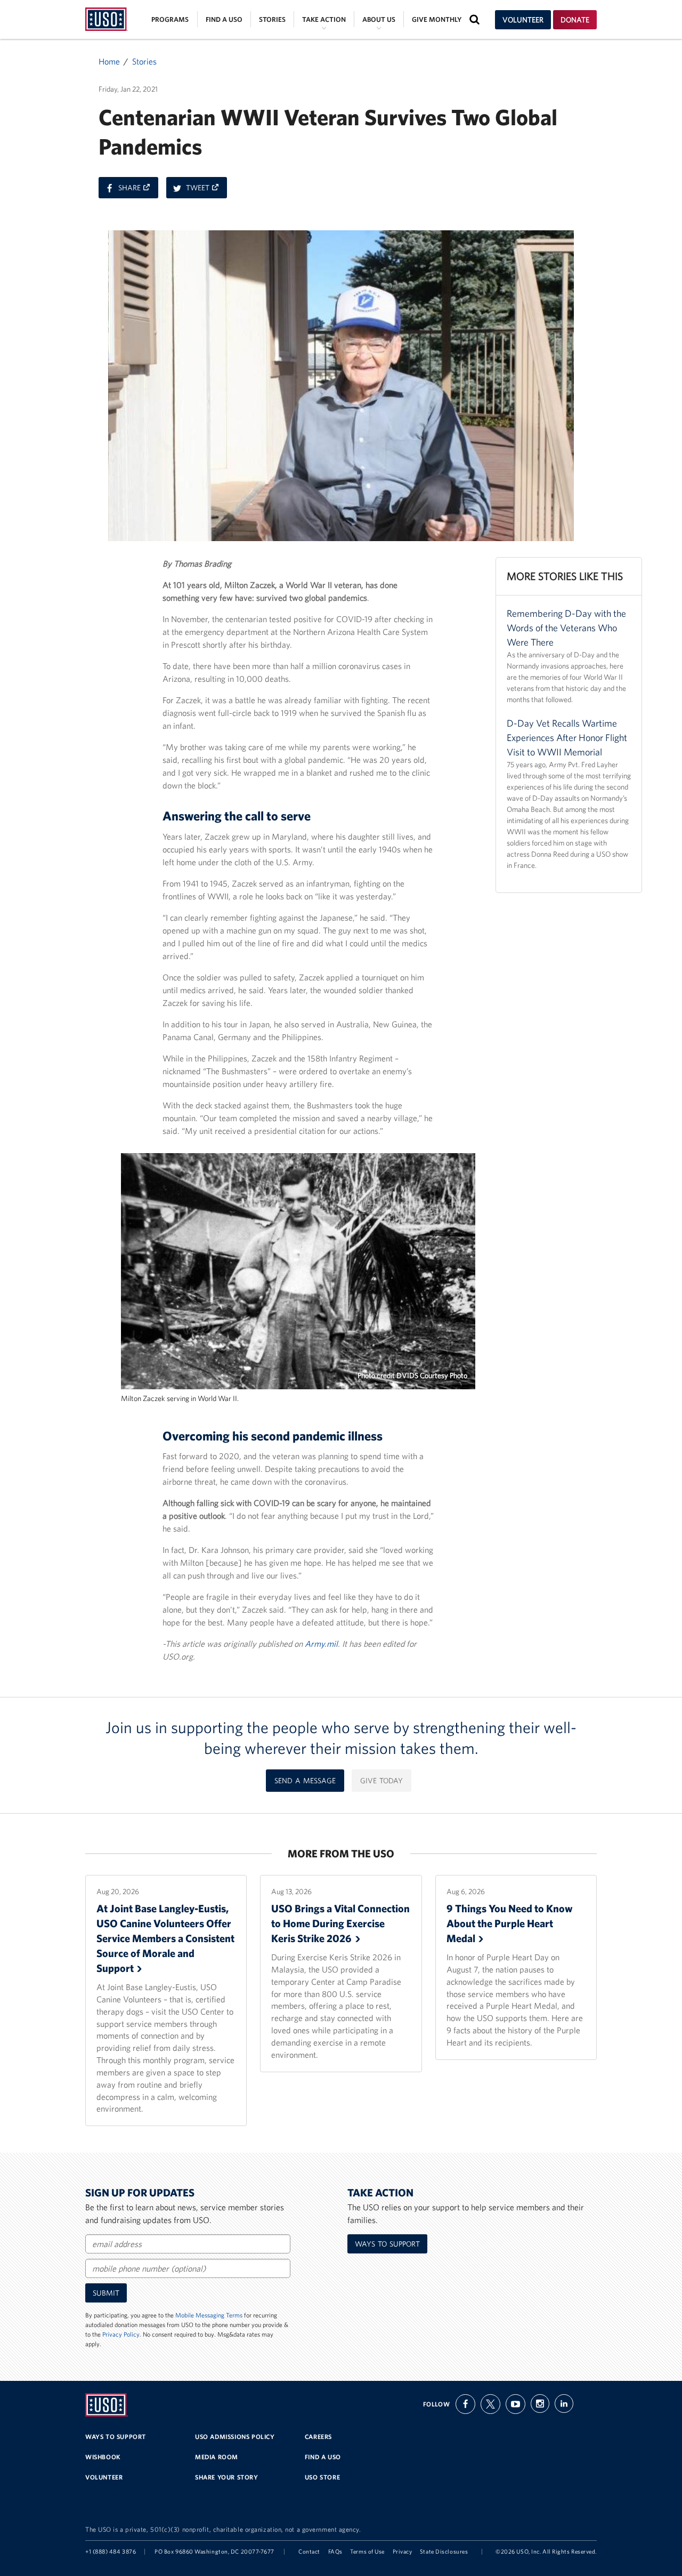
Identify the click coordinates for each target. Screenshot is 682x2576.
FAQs (335, 2551)
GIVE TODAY (381, 1781)
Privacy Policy (121, 2334)
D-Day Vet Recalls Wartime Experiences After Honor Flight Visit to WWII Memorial (567, 738)
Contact (309, 2551)
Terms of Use (367, 2551)
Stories (272, 19)
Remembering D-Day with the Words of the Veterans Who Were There (566, 628)
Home (109, 61)
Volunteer (523, 20)
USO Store (322, 2477)
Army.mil (321, 1644)
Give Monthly (437, 19)
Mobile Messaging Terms (209, 2315)
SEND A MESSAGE (305, 1781)
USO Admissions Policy (235, 2437)
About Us (379, 19)
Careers (318, 2437)
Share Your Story (227, 2477)
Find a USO (224, 19)
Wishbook (103, 2457)
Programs (170, 19)
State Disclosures (444, 2551)
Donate (575, 20)
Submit (106, 2293)
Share (138, 190)
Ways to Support (387, 2244)
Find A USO (323, 2457)
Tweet (206, 190)
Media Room (217, 2457)
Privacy (403, 2551)
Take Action (324, 19)
